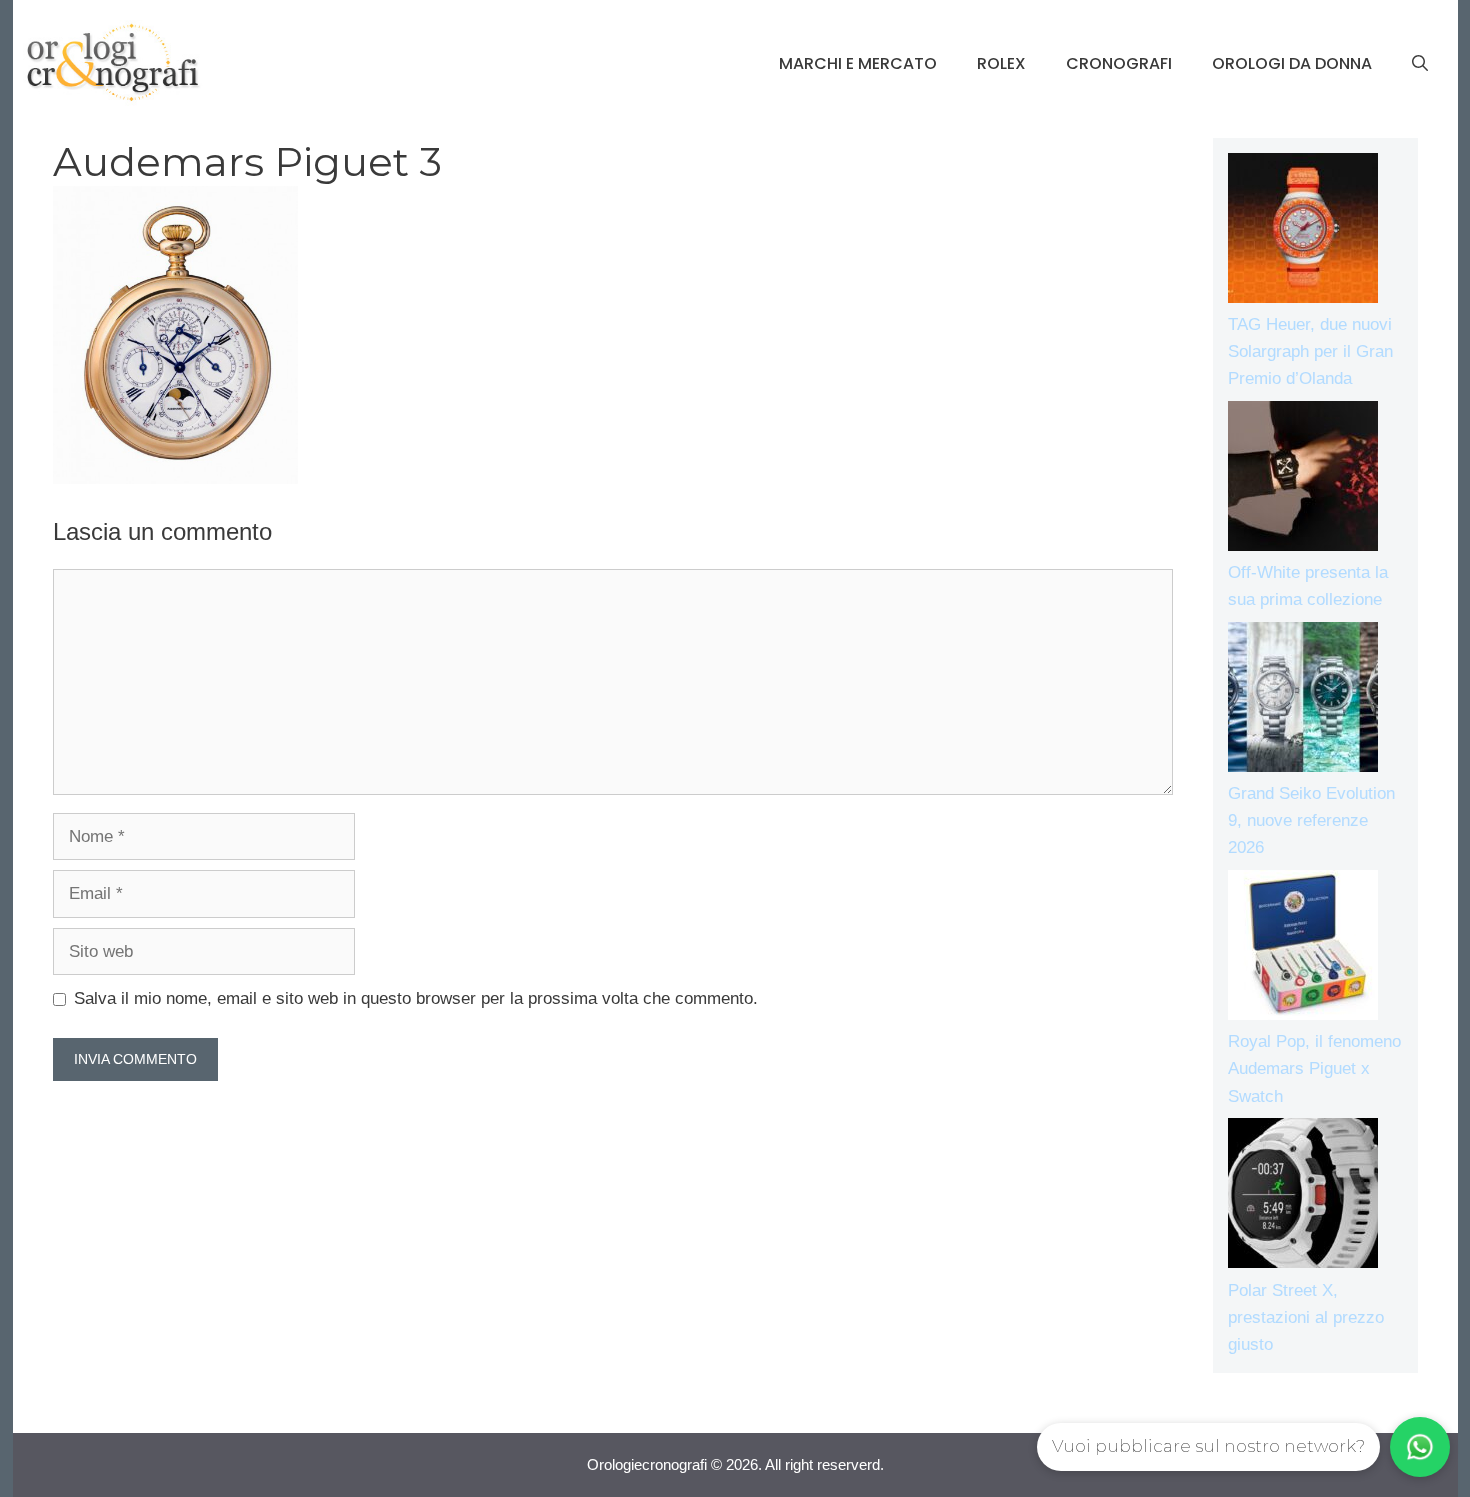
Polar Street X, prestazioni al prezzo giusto (1306, 1317)
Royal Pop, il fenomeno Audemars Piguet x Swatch (1314, 1068)
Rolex (1001, 63)
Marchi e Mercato (858, 63)
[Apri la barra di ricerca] (1420, 64)
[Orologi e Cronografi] (113, 62)
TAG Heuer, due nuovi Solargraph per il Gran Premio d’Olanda (1310, 351)
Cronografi (1119, 63)
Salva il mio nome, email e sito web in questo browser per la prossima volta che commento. (416, 998)
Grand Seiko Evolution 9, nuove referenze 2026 (1311, 820)
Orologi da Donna (1292, 63)
